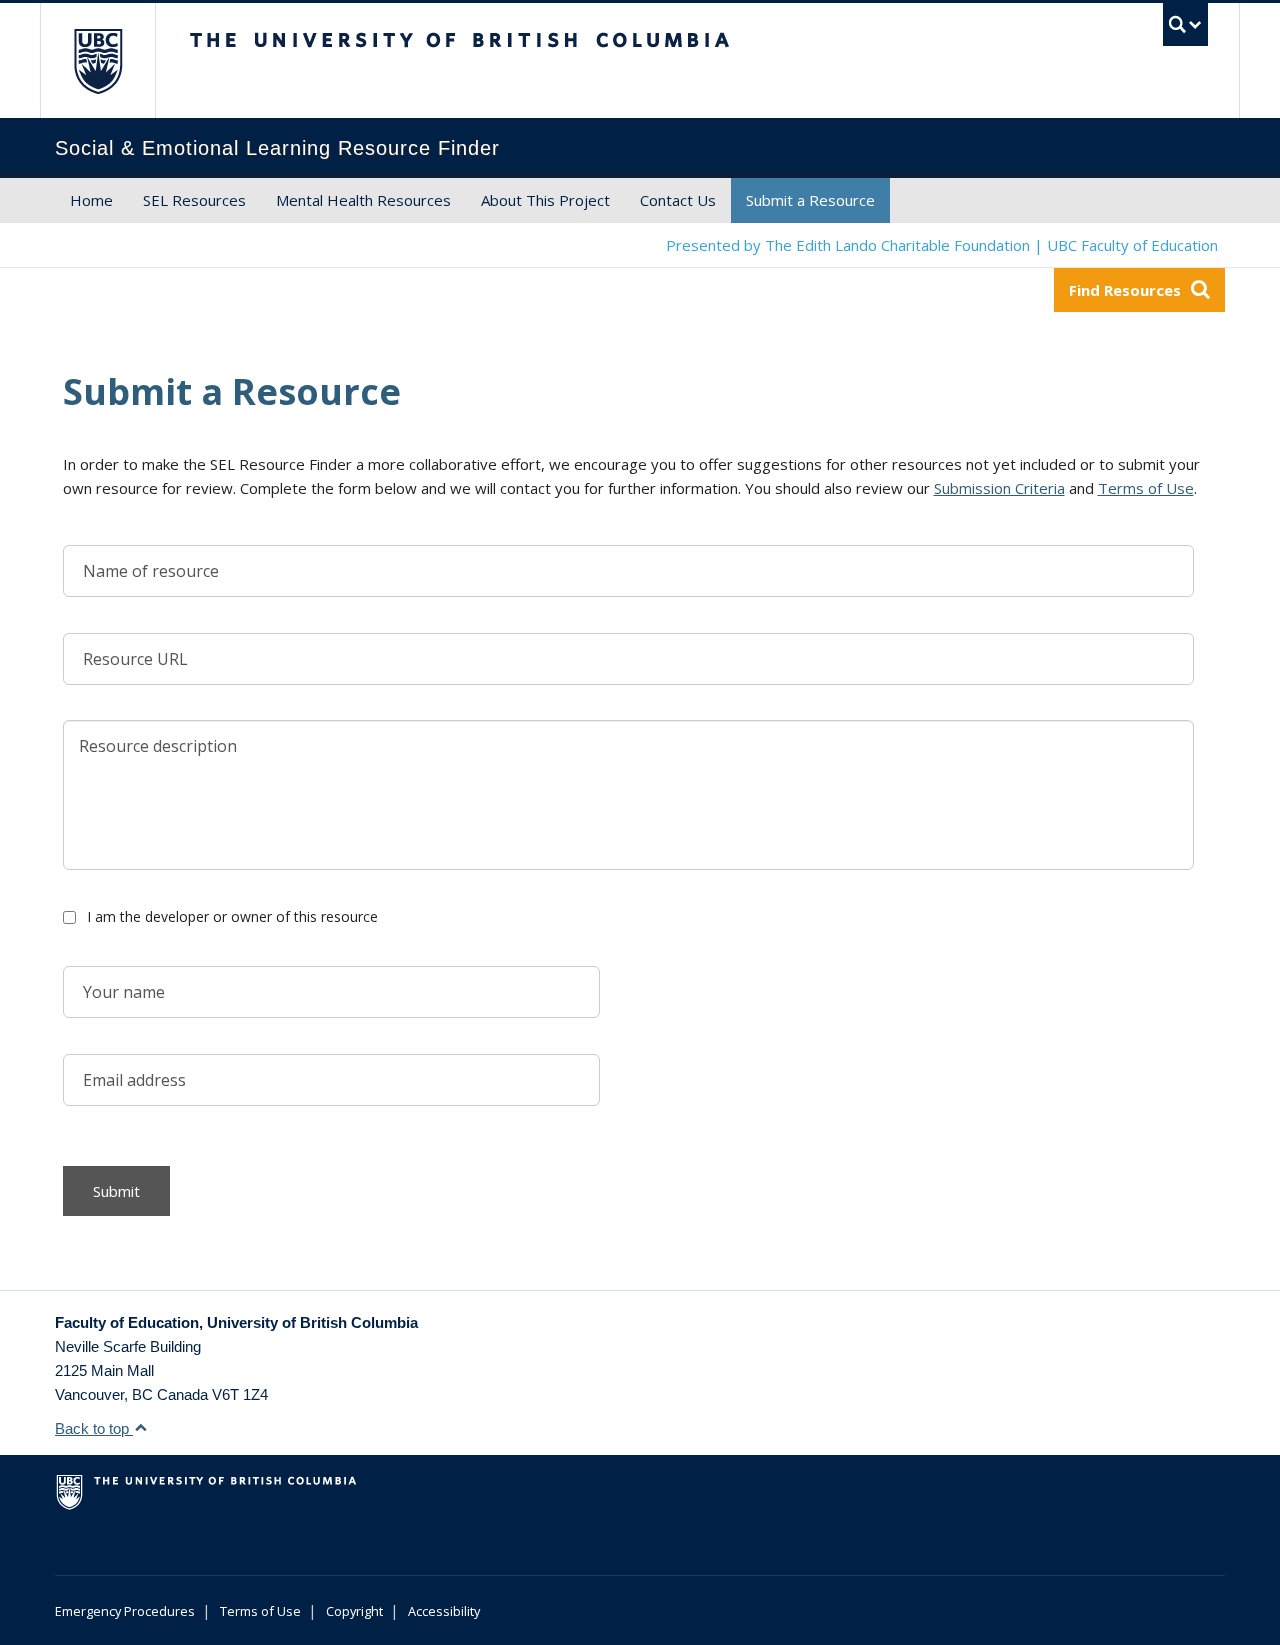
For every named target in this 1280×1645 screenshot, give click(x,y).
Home (91, 200)
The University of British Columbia (97, 60)
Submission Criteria (999, 488)
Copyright (354, 1611)
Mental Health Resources (363, 200)
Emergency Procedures (125, 1611)
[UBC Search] (1185, 24)
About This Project (545, 200)
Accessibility (444, 1611)
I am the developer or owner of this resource (232, 916)
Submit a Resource (810, 200)
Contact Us (678, 200)
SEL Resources (194, 200)
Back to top (94, 1428)
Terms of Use (1146, 488)
